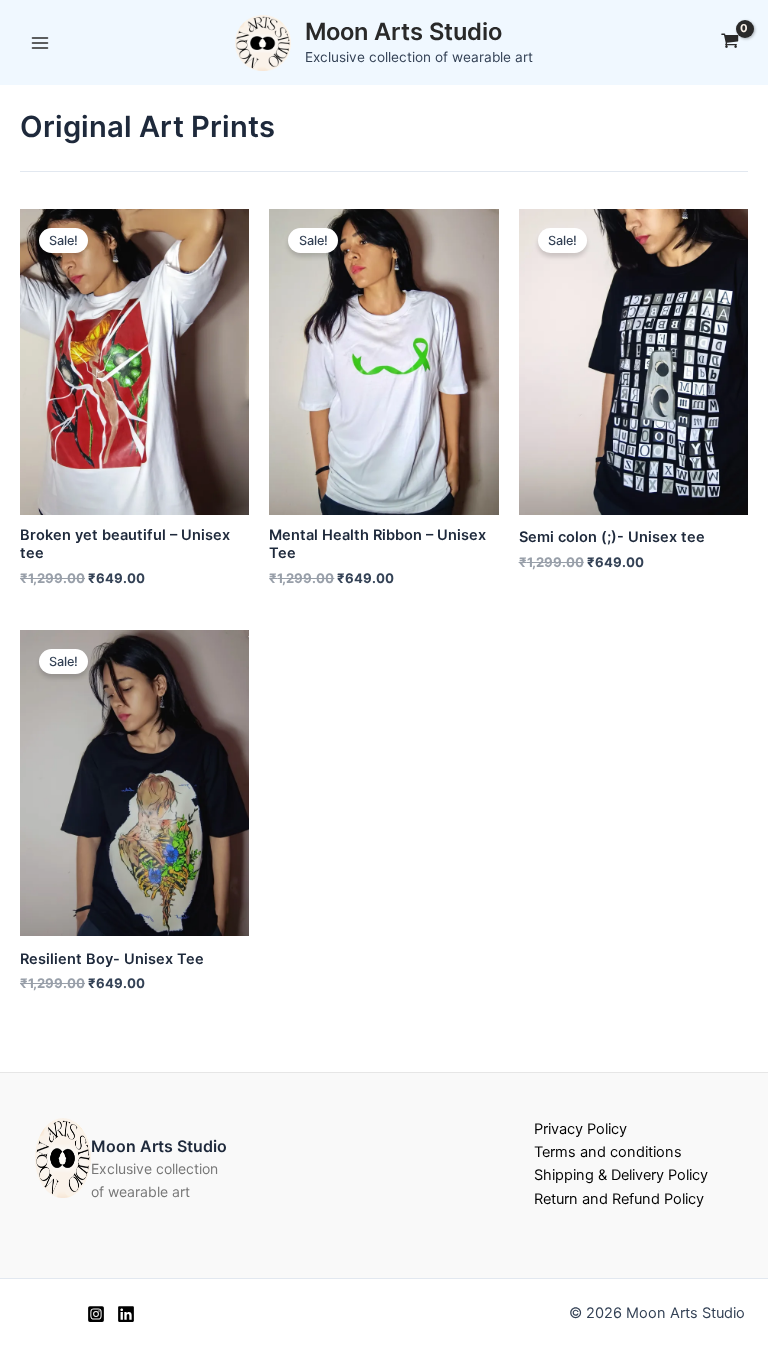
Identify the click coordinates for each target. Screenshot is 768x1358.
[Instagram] (96, 1314)
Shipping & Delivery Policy (621, 1175)
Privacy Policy (580, 1129)
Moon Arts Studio (403, 31)
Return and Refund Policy (619, 1199)
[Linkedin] (126, 1314)
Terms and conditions (608, 1152)
